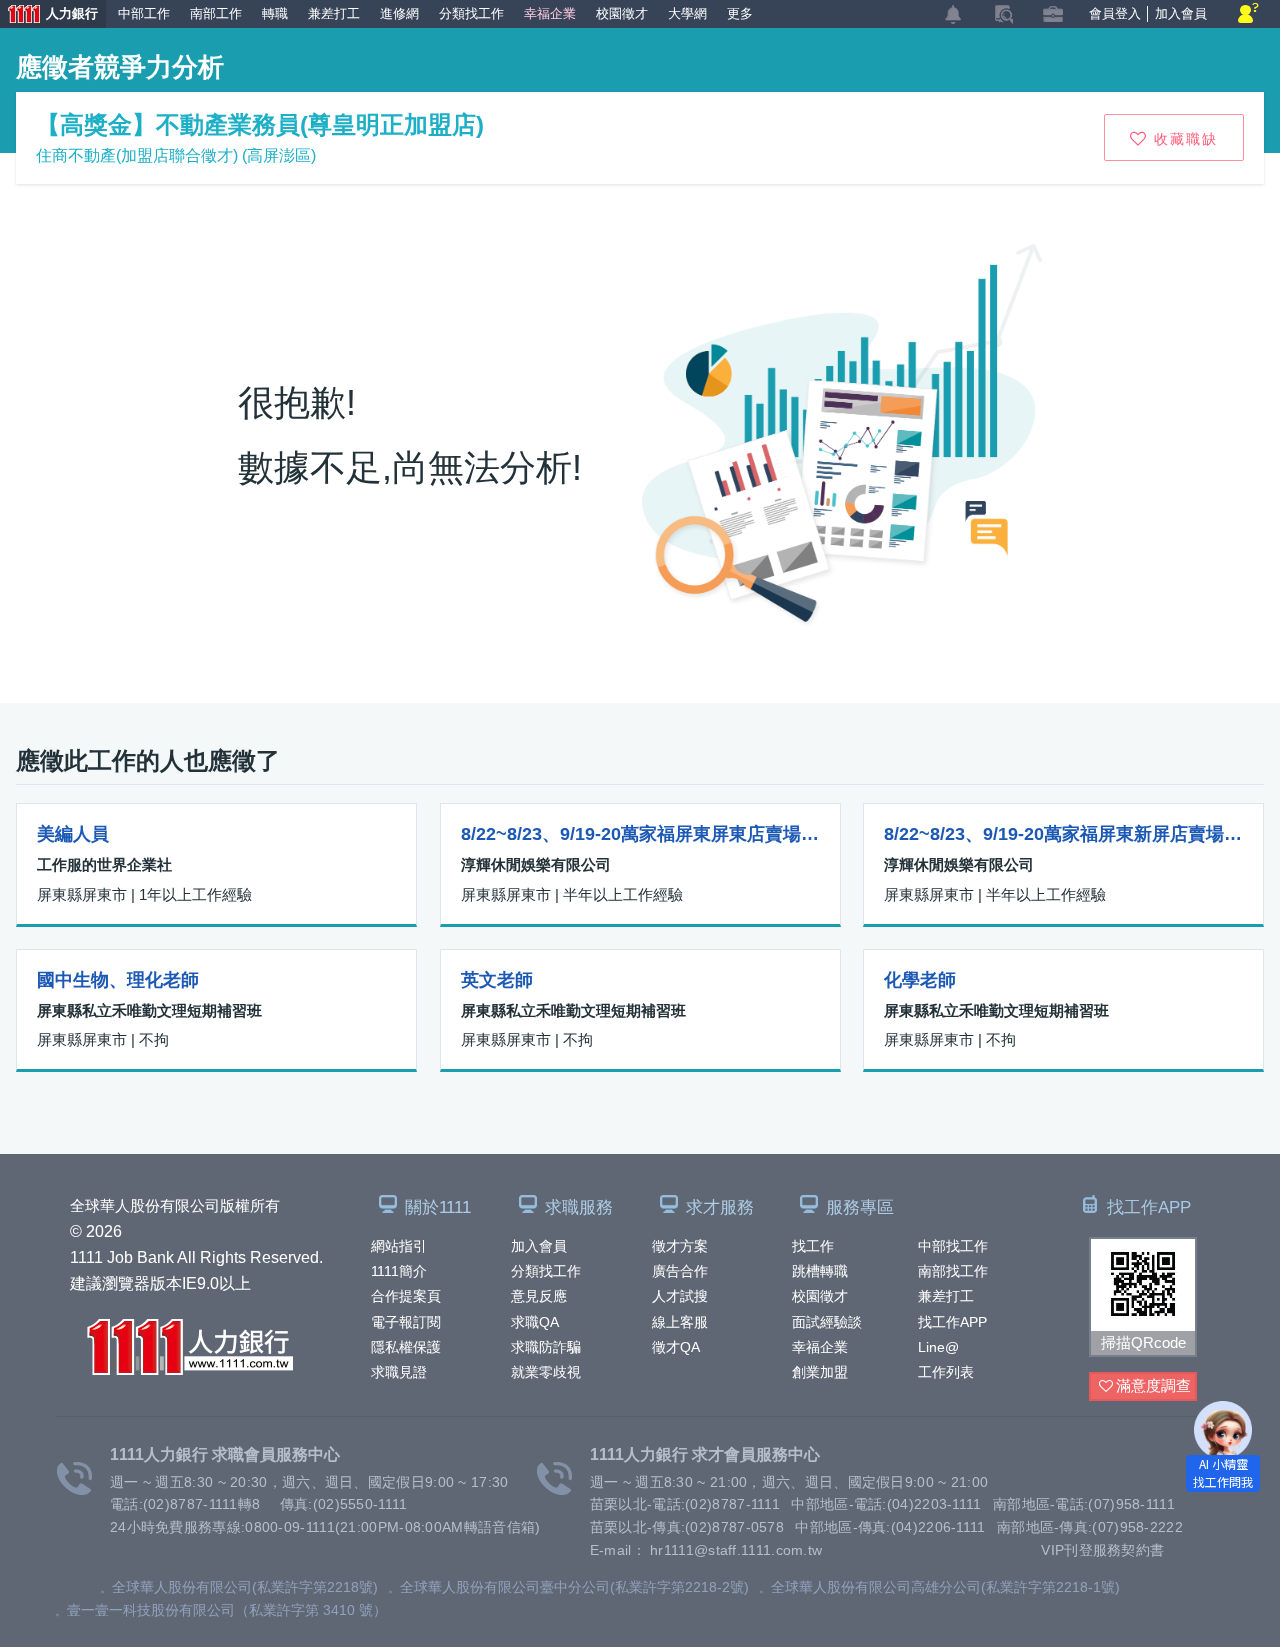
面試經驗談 (827, 1322)
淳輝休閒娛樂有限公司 (536, 864)
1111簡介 (399, 1271)
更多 (740, 13)
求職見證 (399, 1372)
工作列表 (946, 1372)
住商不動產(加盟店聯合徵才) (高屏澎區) (176, 155)
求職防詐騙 (546, 1347)
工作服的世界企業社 (104, 864)
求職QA (535, 1322)
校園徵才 (820, 1296)
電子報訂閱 (406, 1322)
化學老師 (920, 980)
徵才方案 (680, 1246)
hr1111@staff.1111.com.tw (736, 1550)
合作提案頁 (406, 1296)
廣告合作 (680, 1271)
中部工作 (144, 13)
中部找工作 (953, 1246)
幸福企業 (820, 1347)
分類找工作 (546, 1271)
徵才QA (676, 1347)
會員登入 (1115, 13)
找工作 (813, 1246)
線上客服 (680, 1322)
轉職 (275, 13)
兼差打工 (946, 1296)
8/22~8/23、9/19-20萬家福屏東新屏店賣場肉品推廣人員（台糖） (1063, 834)
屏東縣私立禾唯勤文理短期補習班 (149, 1010)
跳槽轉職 (820, 1271)
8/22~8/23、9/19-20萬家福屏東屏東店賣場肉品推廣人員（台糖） (640, 834)
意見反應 (539, 1296)
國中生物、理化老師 (118, 980)
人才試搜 (680, 1296)
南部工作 (216, 13)
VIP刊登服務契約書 (1102, 1550)
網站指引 (399, 1246)
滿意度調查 (1153, 1385)
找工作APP (952, 1322)
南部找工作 (953, 1271)
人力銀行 (49, 16)
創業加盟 (820, 1372)
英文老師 (497, 980)
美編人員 (73, 834)
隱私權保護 (406, 1347)
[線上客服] (1248, 14)
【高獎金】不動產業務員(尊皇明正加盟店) (260, 124)
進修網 (399, 13)
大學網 (687, 13)
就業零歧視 (546, 1372)
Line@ (938, 1347)
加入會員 (539, 1246)
